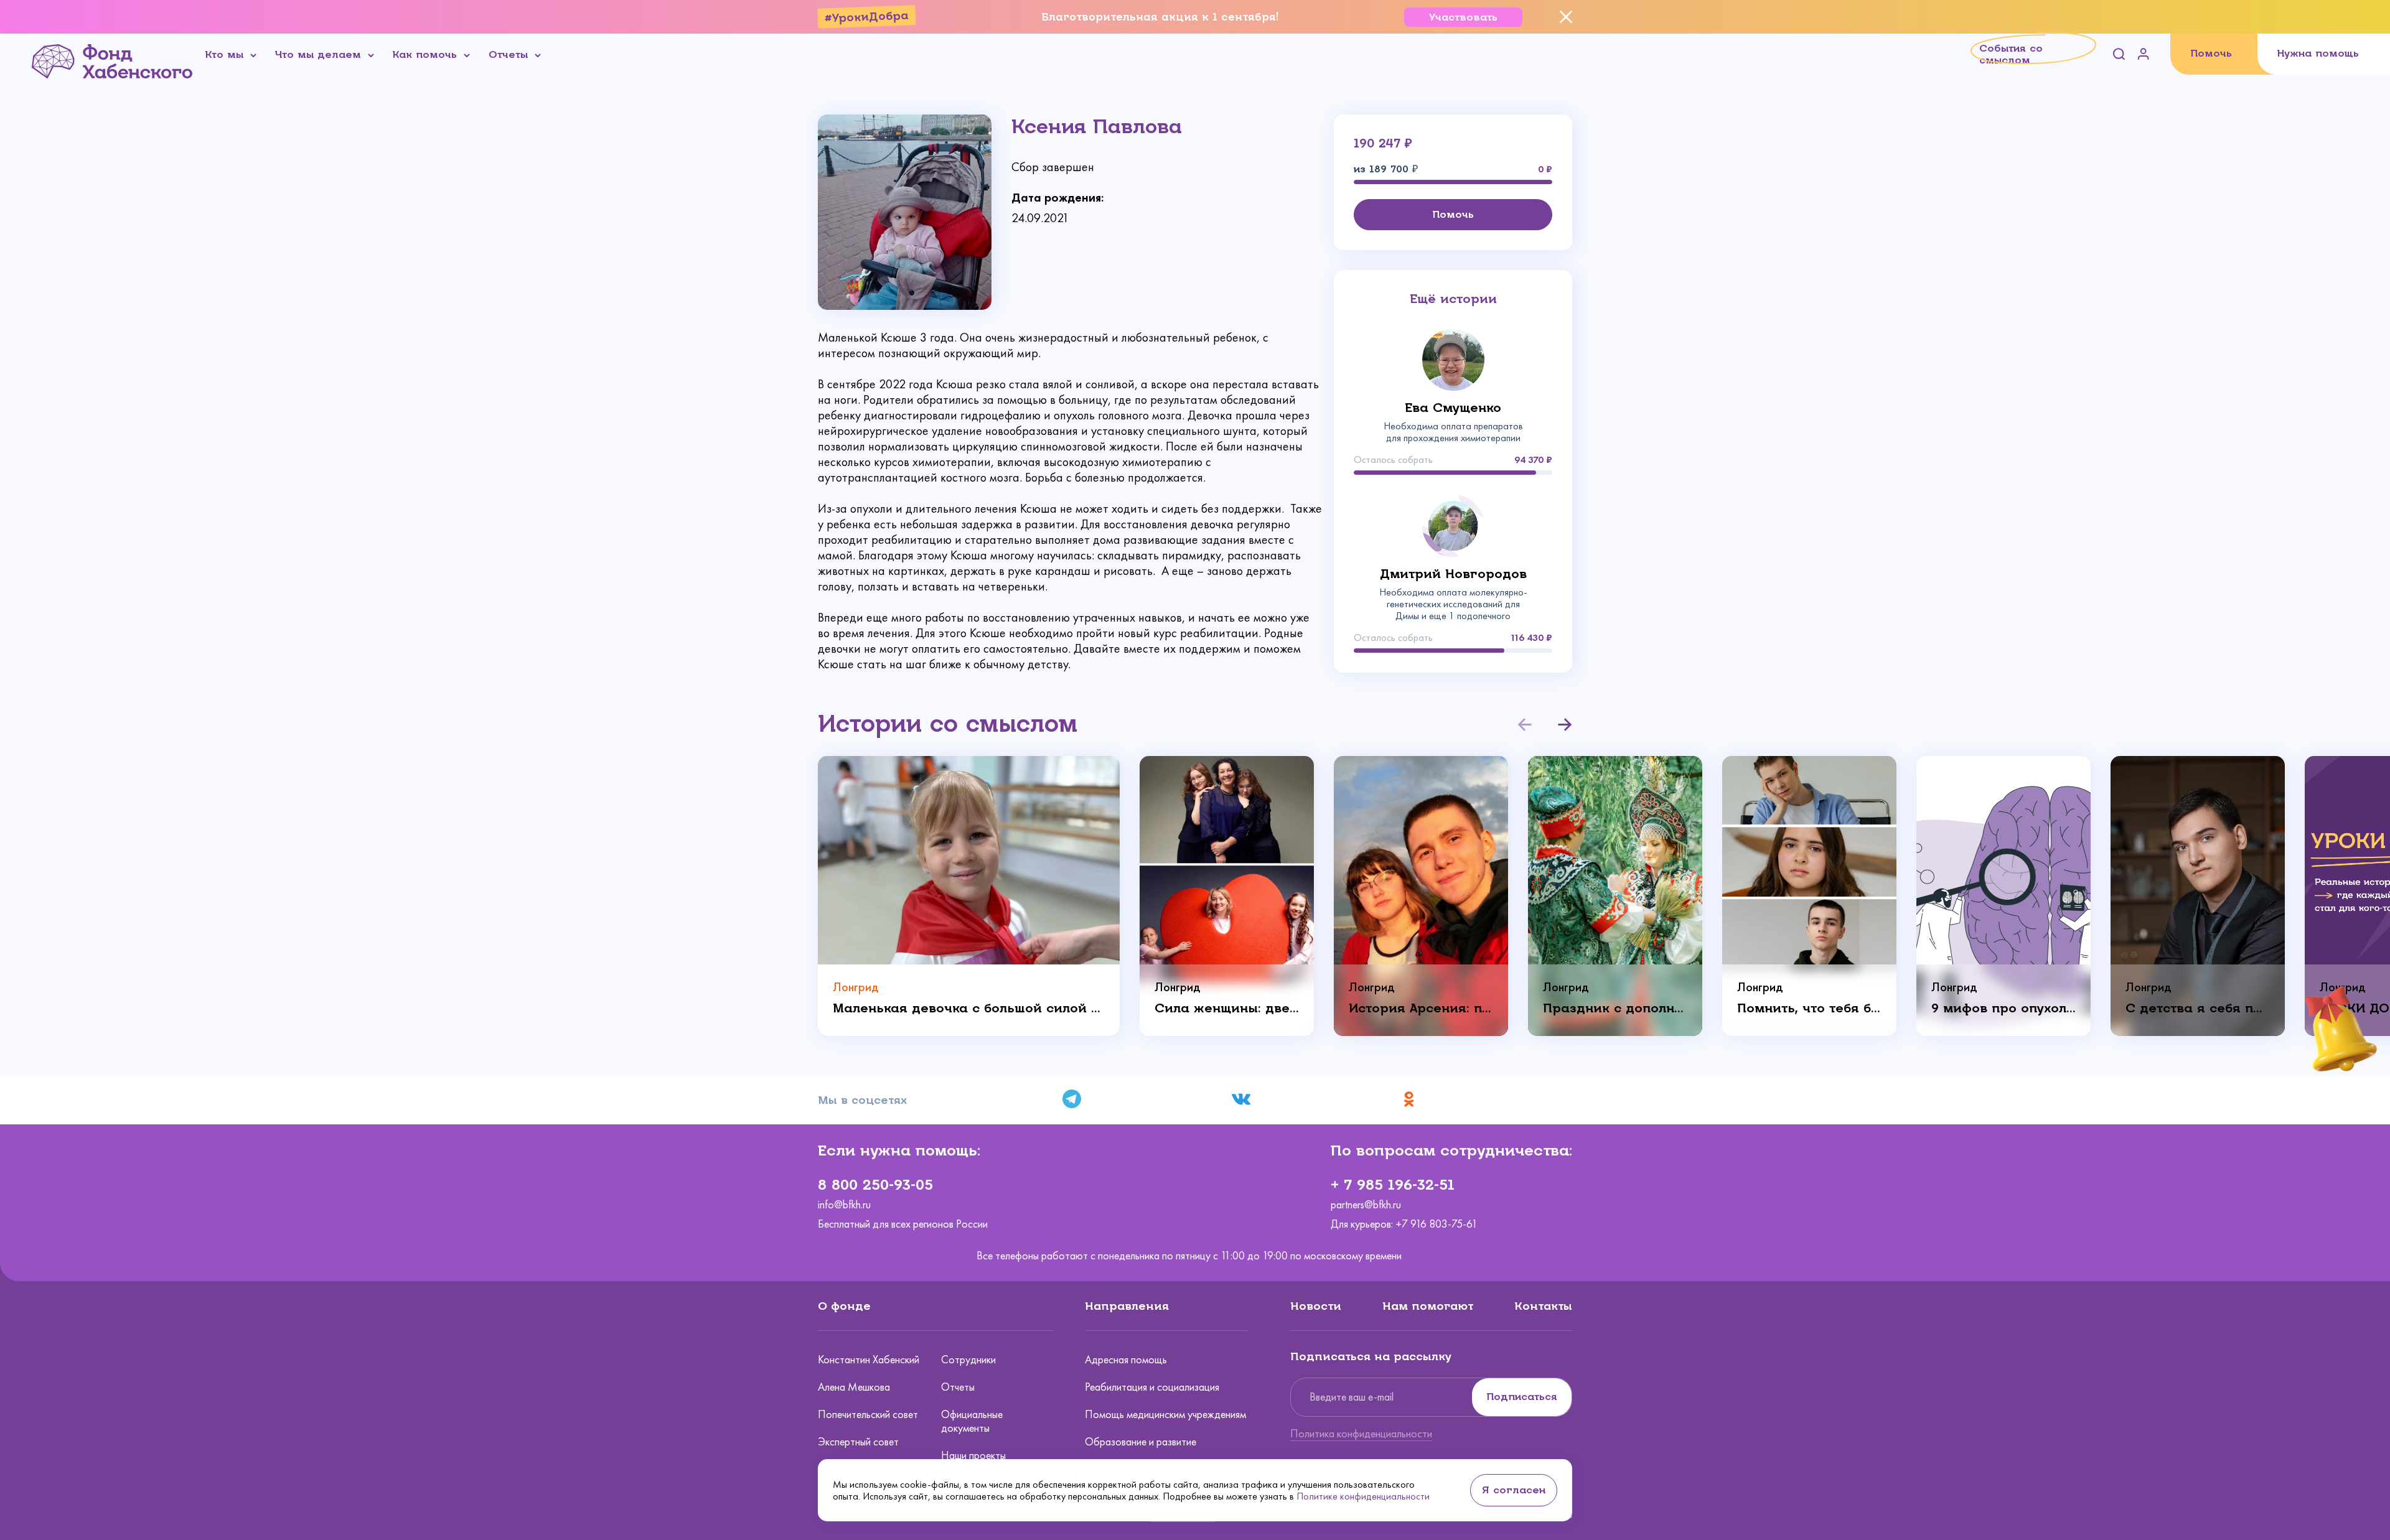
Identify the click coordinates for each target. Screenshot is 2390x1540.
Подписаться (1522, 1397)
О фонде (844, 1306)
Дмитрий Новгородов (1453, 574)
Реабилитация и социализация (1152, 1387)
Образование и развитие (1141, 1442)
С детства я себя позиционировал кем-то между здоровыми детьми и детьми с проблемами (2198, 1008)
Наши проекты (973, 1455)
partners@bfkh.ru (1366, 1205)
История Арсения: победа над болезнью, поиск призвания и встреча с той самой (1421, 1008)
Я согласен (1514, 1490)
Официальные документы (972, 1421)
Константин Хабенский (869, 1360)
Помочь (2211, 53)
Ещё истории (1453, 299)
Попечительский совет (868, 1414)
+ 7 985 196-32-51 (1393, 1185)
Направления (1127, 1306)
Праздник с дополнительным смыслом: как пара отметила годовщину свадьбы (1615, 1008)
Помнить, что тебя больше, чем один (1809, 1008)
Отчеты (958, 1387)
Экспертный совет (858, 1442)
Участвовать (1463, 17)
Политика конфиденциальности (1361, 1434)
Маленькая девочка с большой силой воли (969, 1008)
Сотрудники (968, 1360)
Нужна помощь (2318, 53)
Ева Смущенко (1453, 408)
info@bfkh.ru (844, 1205)
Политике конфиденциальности (1363, 1496)
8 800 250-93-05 (875, 1185)
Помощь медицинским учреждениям (1165, 1414)
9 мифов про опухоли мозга (2003, 1008)
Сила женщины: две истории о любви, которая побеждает (1227, 1008)
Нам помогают (1428, 1306)
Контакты (1543, 1306)
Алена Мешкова (854, 1387)
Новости (1316, 1306)
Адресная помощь (1126, 1360)
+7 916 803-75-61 (1436, 1224)
